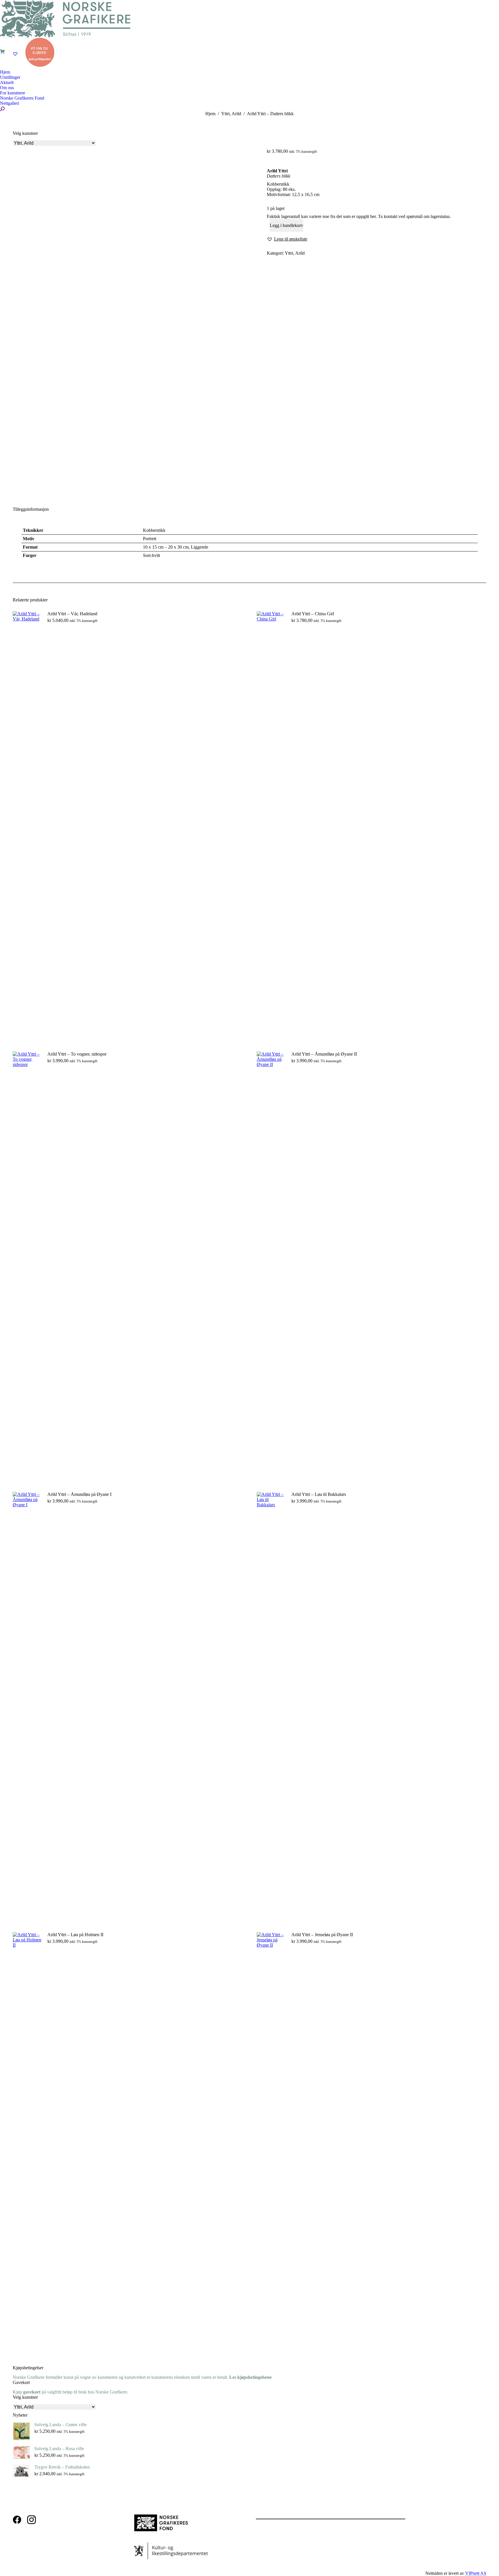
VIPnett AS (476, 2573)
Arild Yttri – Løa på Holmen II (75, 1935)
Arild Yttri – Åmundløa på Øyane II (324, 1054)
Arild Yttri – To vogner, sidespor (77, 1054)
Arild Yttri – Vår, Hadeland (72, 614)
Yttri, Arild (295, 253)
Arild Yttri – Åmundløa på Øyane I (79, 1494)
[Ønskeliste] (16, 54)
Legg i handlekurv (286, 225)
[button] (287, 239)
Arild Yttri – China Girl (313, 614)
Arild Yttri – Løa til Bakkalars (319, 1494)
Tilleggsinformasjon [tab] (31, 509)
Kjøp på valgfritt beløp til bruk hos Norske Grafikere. (70, 2392)
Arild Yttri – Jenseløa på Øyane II (322, 1935)
